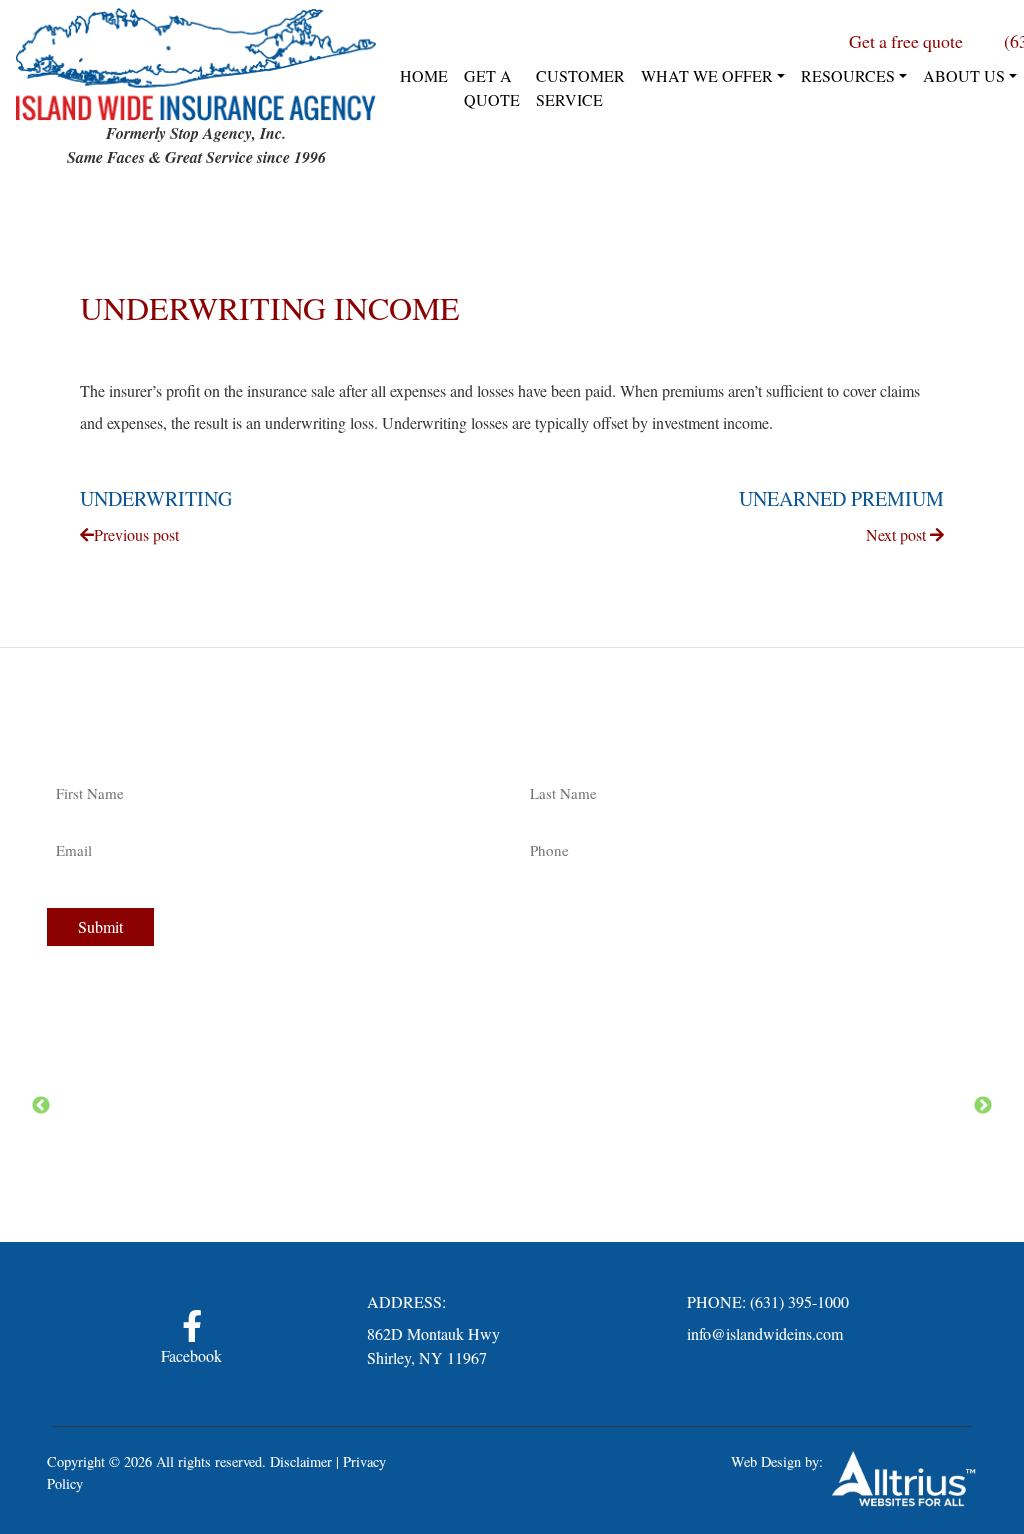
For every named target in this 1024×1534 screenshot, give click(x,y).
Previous (41, 1106)
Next (983, 1106)
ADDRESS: (406, 1301)
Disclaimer (301, 1461)
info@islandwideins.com (765, 1333)
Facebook (191, 1355)
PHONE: (716, 1301)
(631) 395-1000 (799, 1301)
